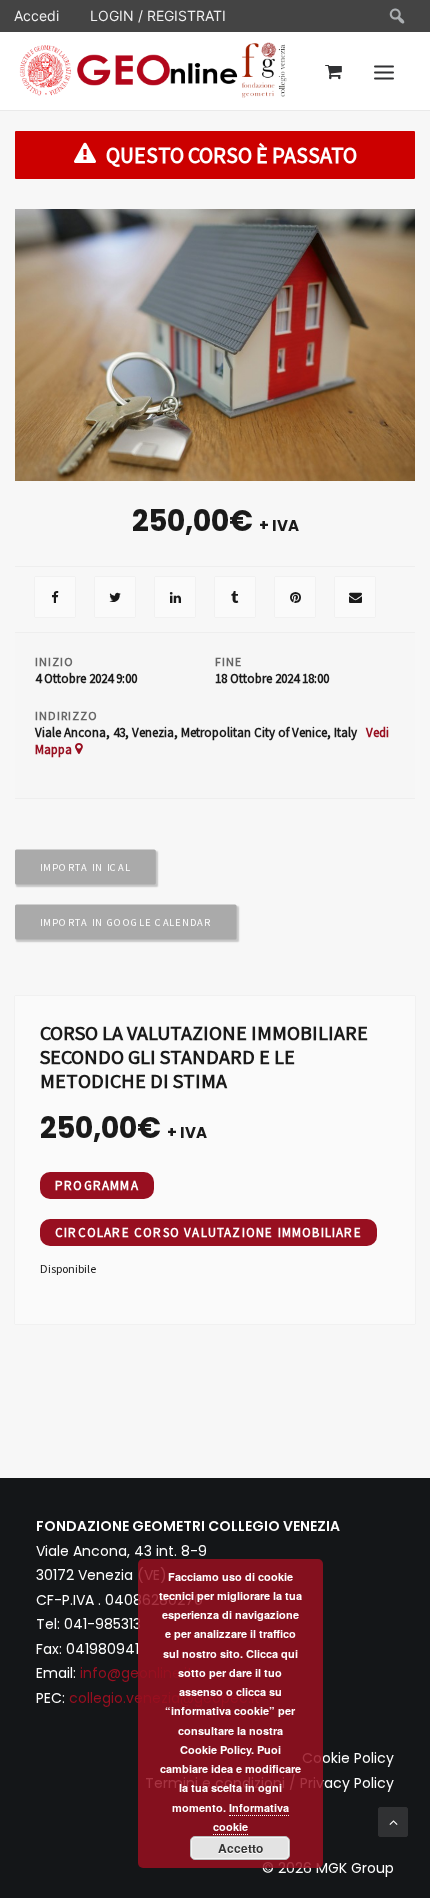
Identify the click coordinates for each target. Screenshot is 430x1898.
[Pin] (295, 599)
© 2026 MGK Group (328, 1868)
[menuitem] (398, 16)
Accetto (240, 1848)
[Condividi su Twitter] (115, 599)
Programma (97, 1185)
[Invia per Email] (355, 599)
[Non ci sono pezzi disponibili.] (55, 599)
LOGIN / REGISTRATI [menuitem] (158, 15)
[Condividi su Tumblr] (235, 599)
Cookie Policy (348, 1758)
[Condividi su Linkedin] (175, 599)
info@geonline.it (136, 1673)
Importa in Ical (85, 867)
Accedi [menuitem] (36, 15)
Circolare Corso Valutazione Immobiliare (208, 1232)
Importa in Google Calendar (126, 922)
